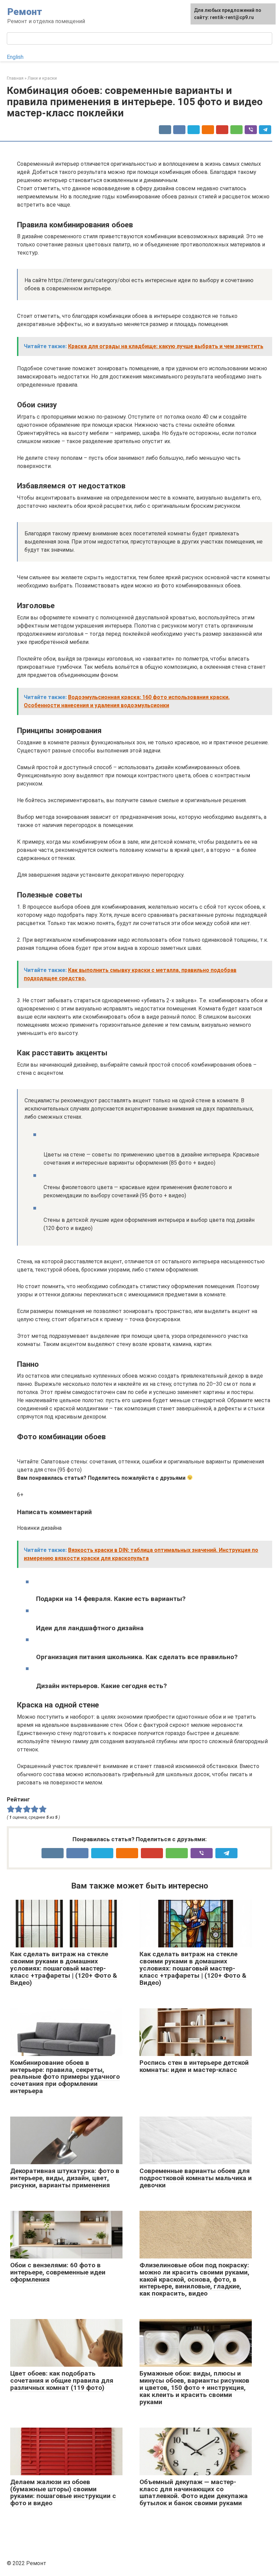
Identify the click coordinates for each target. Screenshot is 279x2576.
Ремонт (25, 12)
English (15, 57)
